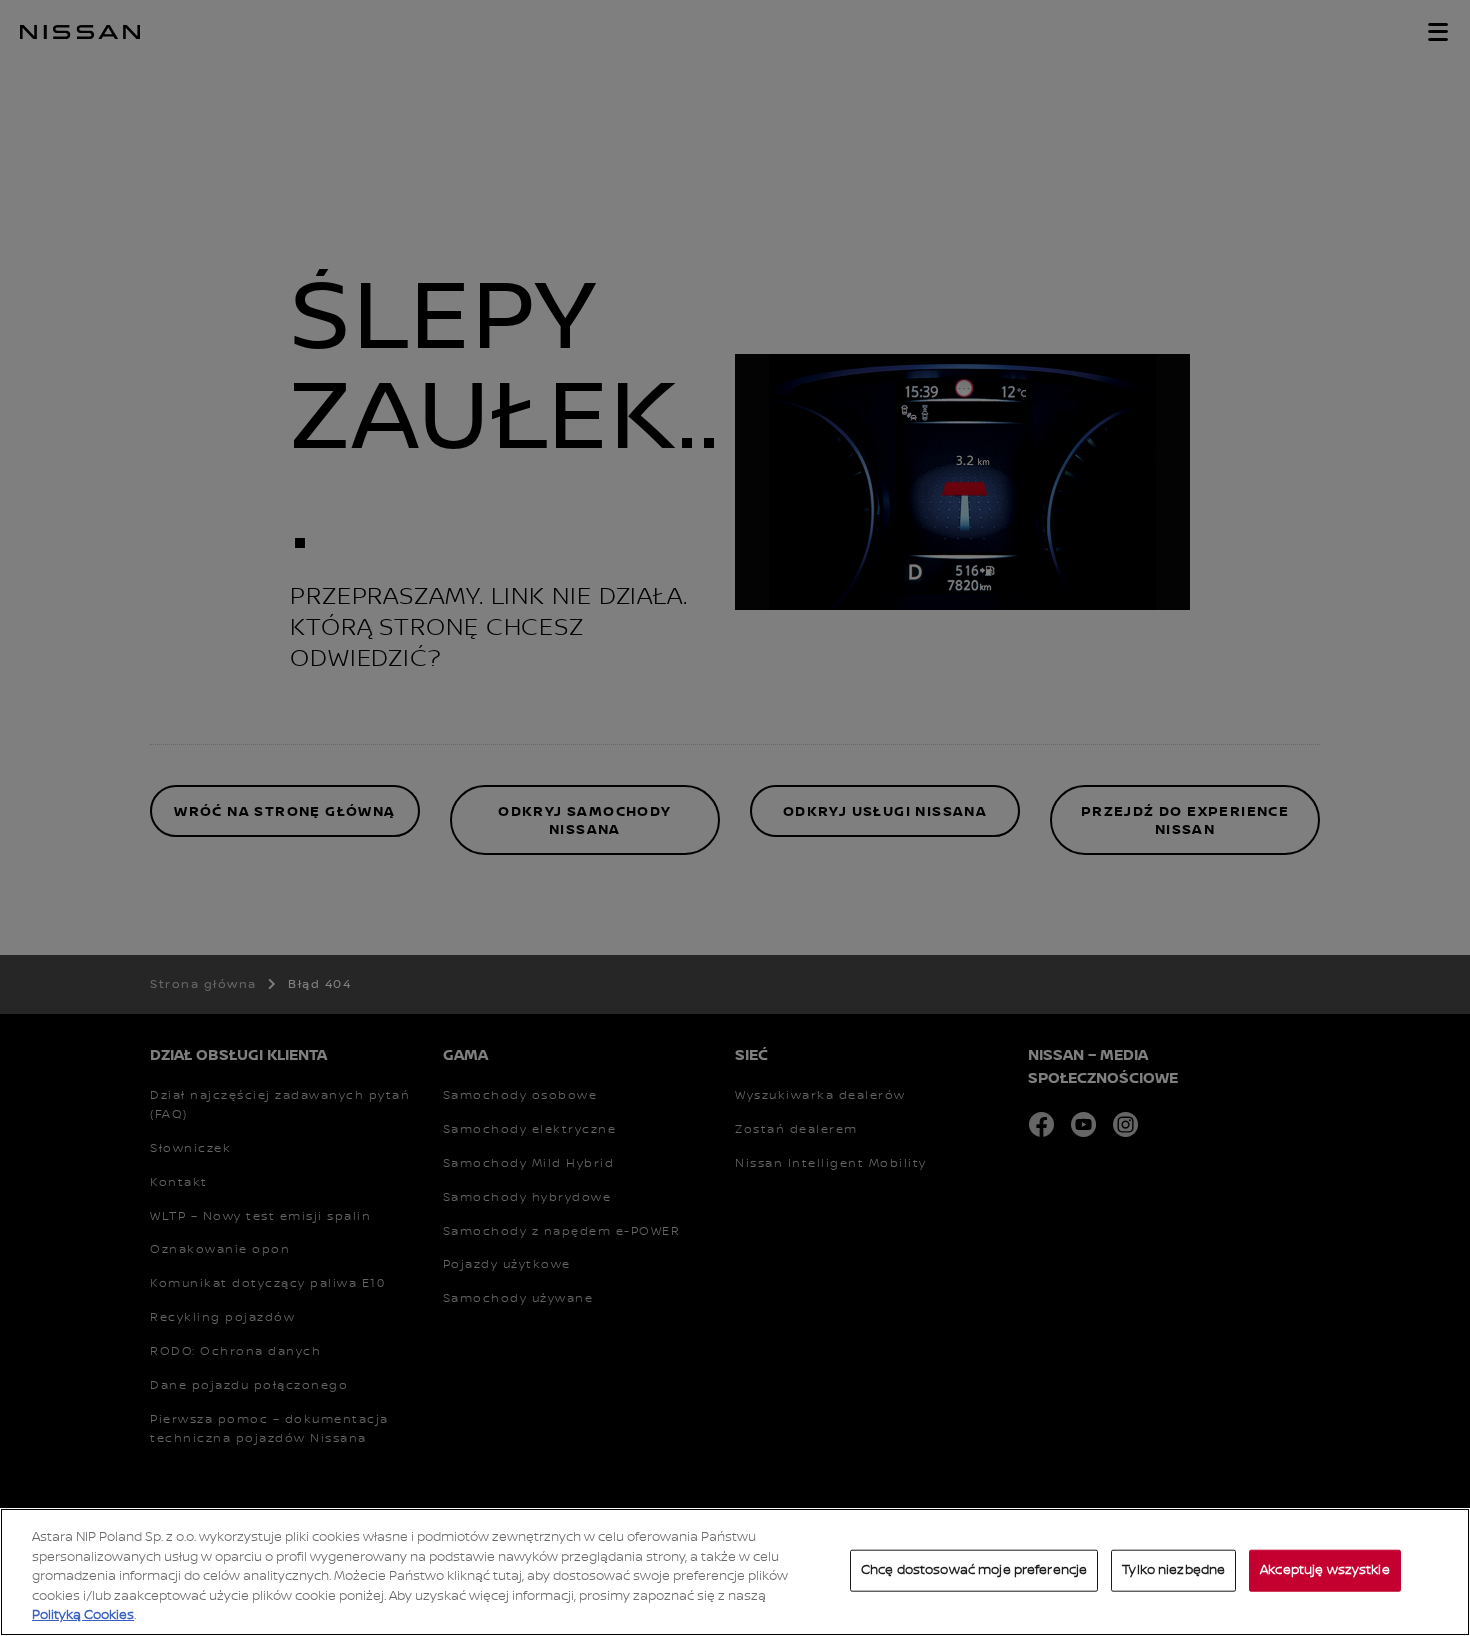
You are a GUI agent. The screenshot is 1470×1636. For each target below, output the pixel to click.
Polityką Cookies (83, 1615)
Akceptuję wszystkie (1324, 1570)
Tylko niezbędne (1173, 1570)
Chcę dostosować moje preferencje (974, 1570)
